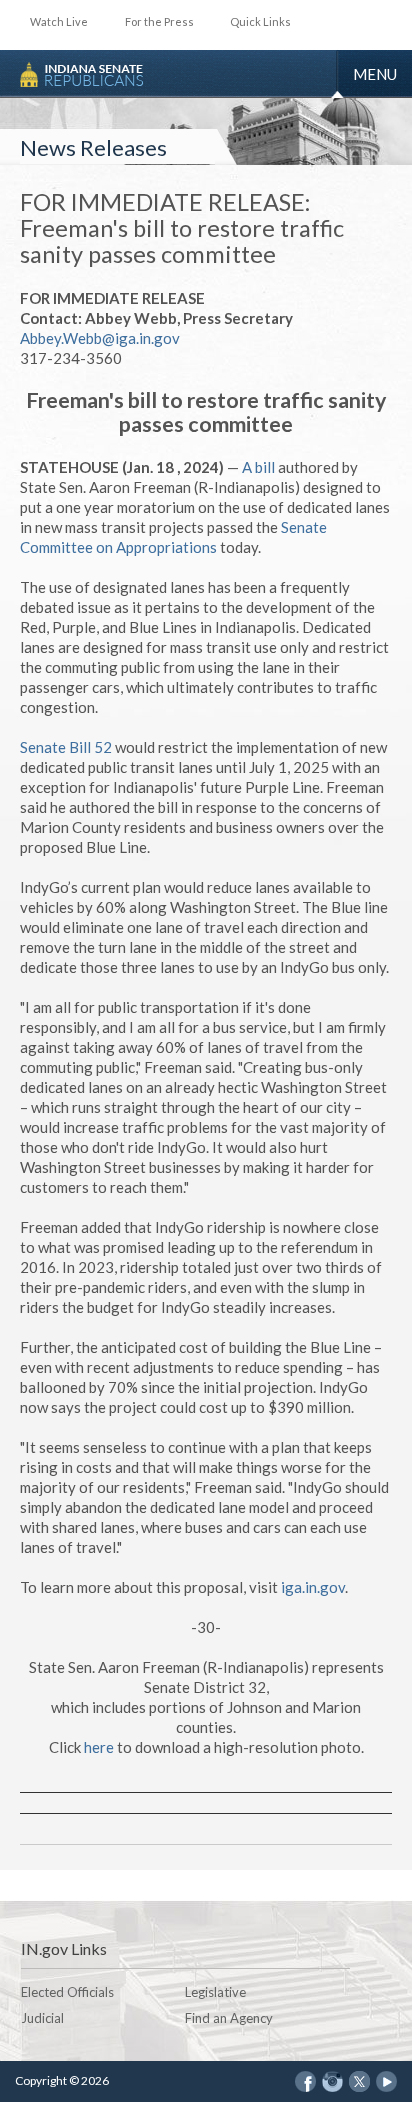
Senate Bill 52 (66, 747)
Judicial (42, 2018)
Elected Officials (67, 1992)
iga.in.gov (313, 1587)
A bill (258, 467)
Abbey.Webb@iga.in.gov (100, 338)
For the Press (159, 21)
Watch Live (59, 21)
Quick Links (260, 21)
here (99, 1747)
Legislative (215, 1992)
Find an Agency (229, 2018)
